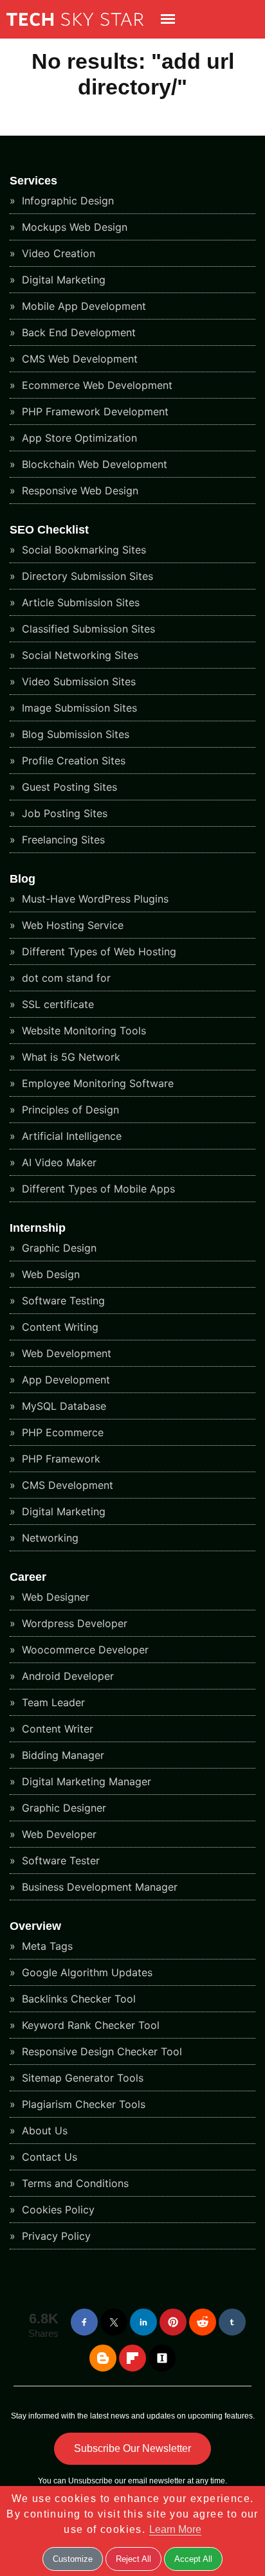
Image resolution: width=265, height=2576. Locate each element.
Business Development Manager (98, 1887)
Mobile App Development (82, 306)
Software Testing (62, 1301)
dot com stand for (65, 978)
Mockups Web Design (73, 227)
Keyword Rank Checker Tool (89, 2025)
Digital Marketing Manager (85, 1781)
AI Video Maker (58, 1162)
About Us (43, 2130)
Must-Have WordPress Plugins (94, 899)
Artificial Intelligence (70, 1136)
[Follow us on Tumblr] (232, 2322)
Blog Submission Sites (74, 734)
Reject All (133, 2559)
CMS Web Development (78, 359)
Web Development (65, 1353)
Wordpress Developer (73, 1623)
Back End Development (77, 332)
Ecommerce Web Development (96, 385)
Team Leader (52, 1702)
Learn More (175, 2529)
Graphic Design (58, 1248)
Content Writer (56, 1729)
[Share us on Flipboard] (132, 2358)
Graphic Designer (62, 1808)
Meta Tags (46, 1946)
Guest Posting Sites (68, 787)
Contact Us (48, 2157)
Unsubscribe (90, 2481)
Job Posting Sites (63, 813)
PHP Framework (59, 1459)
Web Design (49, 1274)
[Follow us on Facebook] (84, 2322)
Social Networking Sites (78, 655)
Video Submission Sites (77, 681)
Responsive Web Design (78, 491)
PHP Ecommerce (61, 1432)
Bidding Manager (61, 1755)
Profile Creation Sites (72, 761)
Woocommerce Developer (84, 1650)
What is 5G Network (69, 1057)
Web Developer (58, 1834)
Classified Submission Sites (87, 629)
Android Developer (66, 1676)
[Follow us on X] (114, 2322)
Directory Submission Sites (86, 576)
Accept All (193, 2559)
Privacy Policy (55, 2236)
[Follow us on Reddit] (203, 2322)
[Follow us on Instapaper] (162, 2358)
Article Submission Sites (79, 602)
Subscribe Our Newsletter (132, 2448)
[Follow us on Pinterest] (173, 2322)
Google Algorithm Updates (86, 1972)
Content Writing (59, 1327)
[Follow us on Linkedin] (143, 2322)
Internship (38, 1228)
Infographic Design (66, 201)
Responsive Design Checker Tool (100, 2051)
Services (33, 181)
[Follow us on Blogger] (103, 2358)
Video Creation (57, 253)
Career (28, 1577)
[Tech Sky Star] (72, 30)
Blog (23, 879)
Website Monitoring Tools (82, 1031)
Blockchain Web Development (93, 464)
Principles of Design (69, 1110)
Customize (73, 2559)
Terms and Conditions (74, 2183)
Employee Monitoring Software (96, 1083)
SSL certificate (56, 1004)
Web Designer (54, 1597)
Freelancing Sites (62, 840)
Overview (35, 1926)
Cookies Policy (57, 2210)
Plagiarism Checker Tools (82, 2104)
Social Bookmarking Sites (82, 550)
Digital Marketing (62, 280)
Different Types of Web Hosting (97, 951)
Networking (49, 1538)
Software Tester (59, 1860)
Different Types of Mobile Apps (97, 1189)
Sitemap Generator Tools (81, 2078)
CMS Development (66, 1485)
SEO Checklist (49, 530)
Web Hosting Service (71, 925)
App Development (64, 1380)
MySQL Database (62, 1406)
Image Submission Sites (78, 708)
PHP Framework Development (94, 411)
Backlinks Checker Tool (77, 1999)
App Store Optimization (78, 438)
